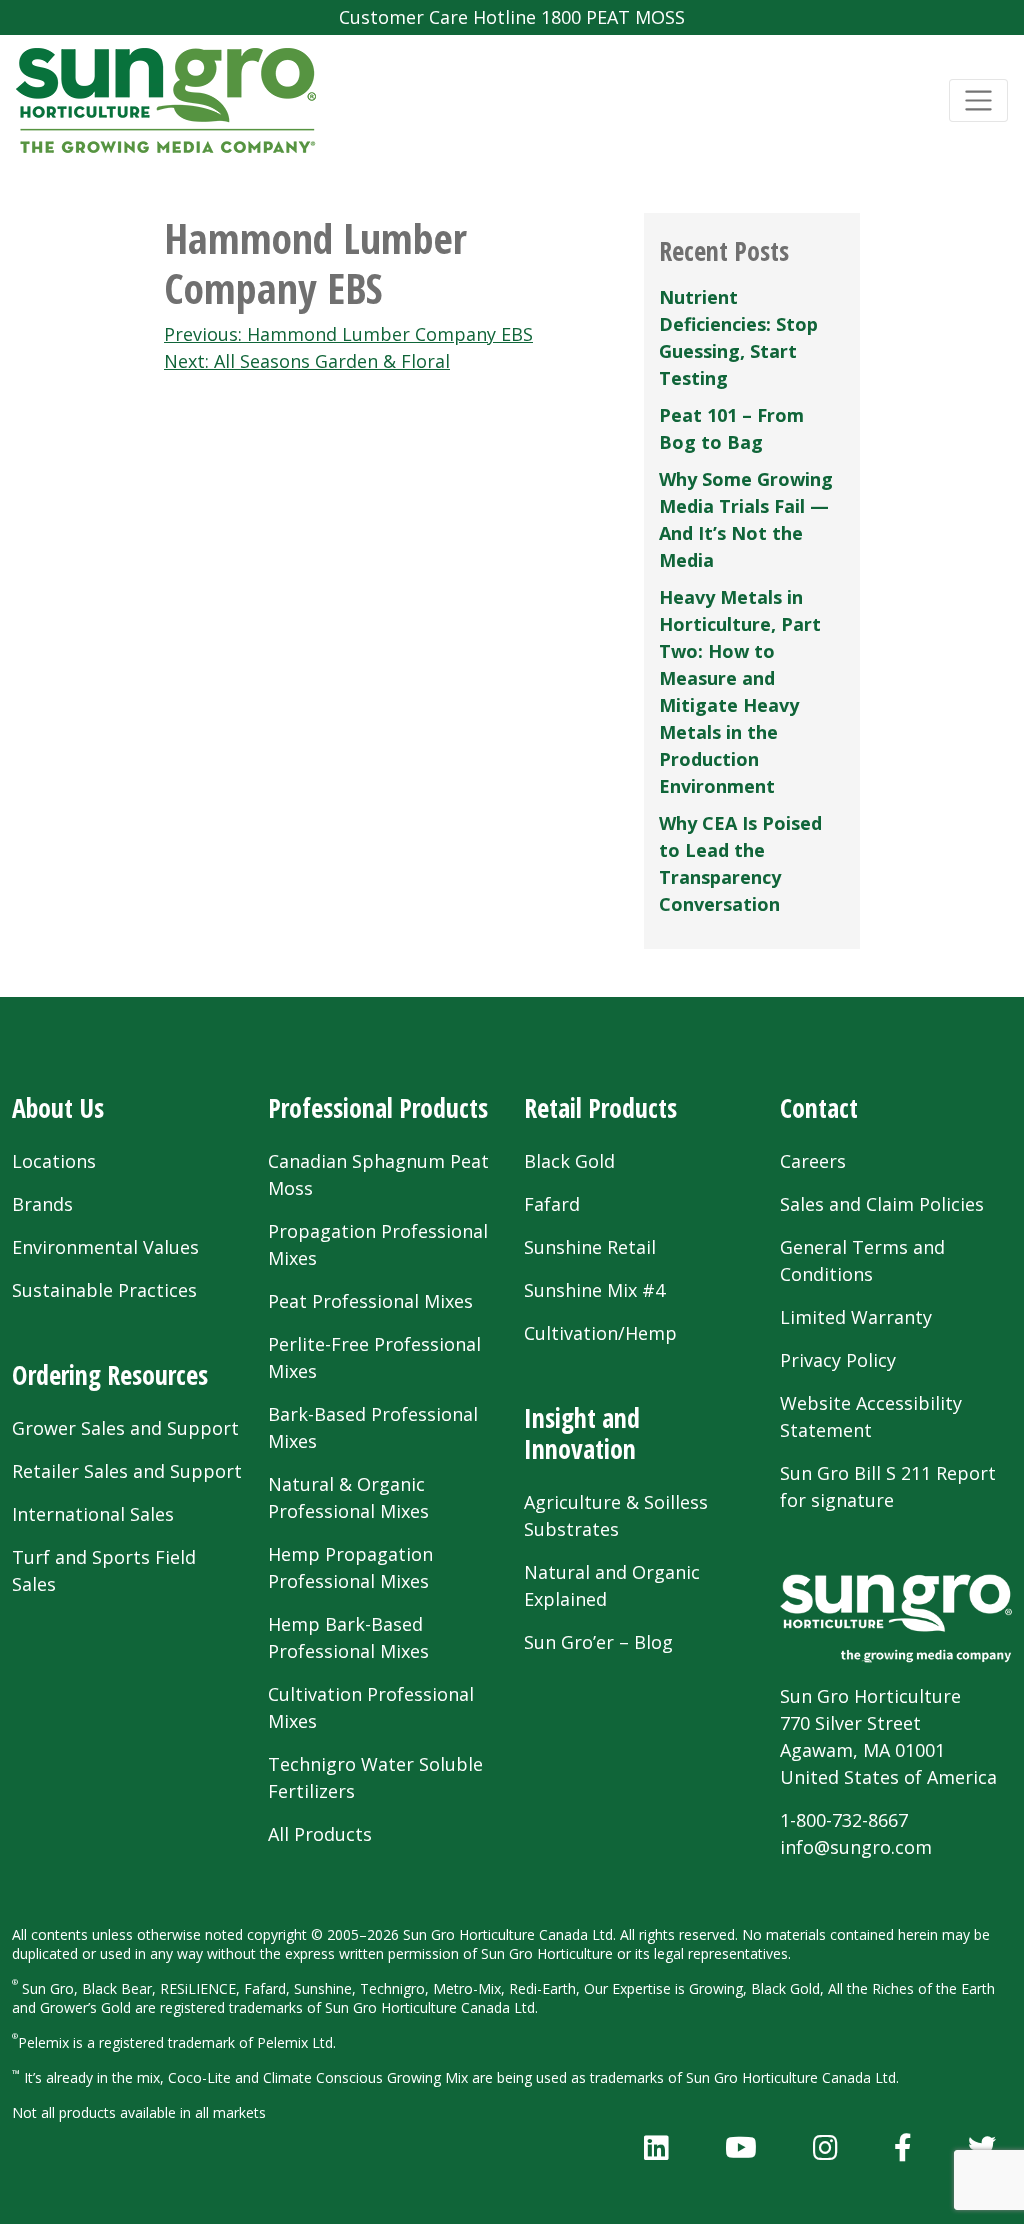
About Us (58, 1108)
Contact (819, 1108)
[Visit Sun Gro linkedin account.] (656, 2147)
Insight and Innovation (582, 1433)
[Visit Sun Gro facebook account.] (903, 2147)
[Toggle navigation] (978, 100)
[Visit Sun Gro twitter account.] (982, 2147)
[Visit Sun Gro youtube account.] (741, 2147)
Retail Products (600, 1108)
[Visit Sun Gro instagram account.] (825, 2147)
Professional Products (378, 1108)
